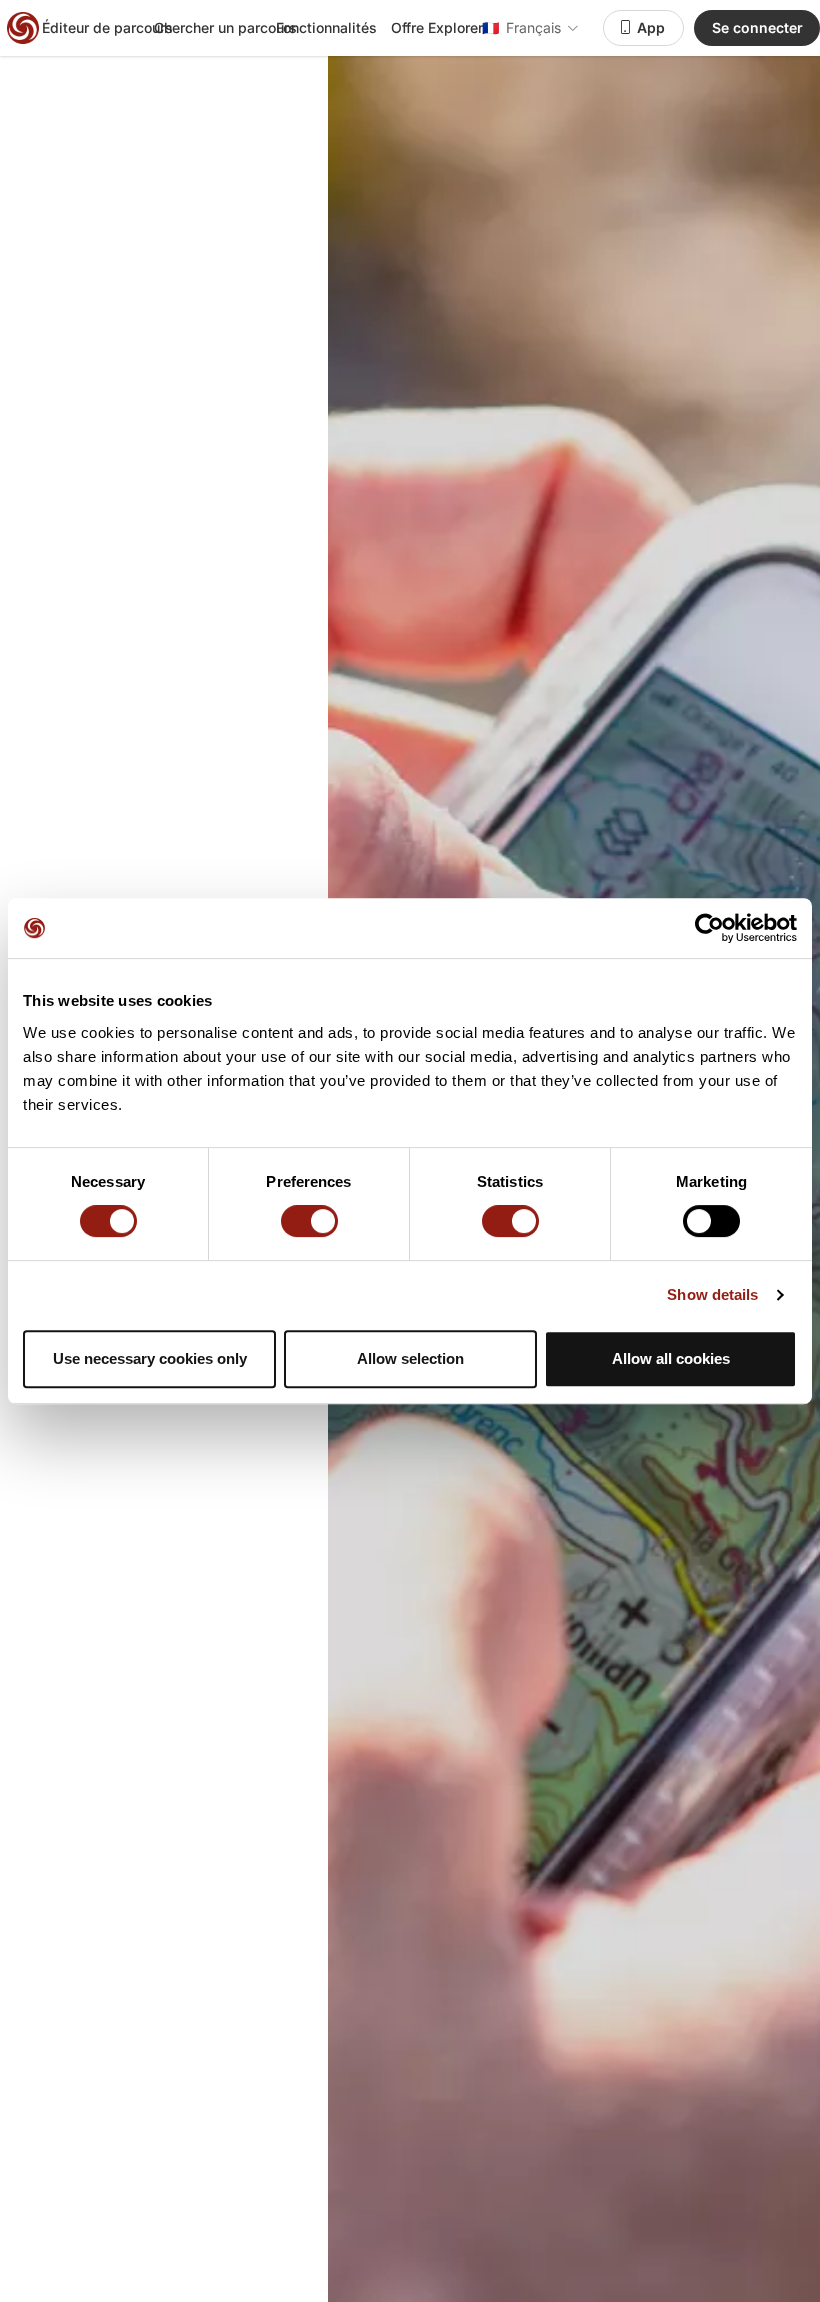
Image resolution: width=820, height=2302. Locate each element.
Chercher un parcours (225, 27)
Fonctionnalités (326, 27)
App (651, 27)
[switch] (309, 1221)
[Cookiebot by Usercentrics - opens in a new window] (709, 928)
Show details (712, 1294)
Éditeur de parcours (107, 27)
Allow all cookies (671, 1358)
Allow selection (410, 1358)
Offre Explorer (437, 27)
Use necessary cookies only (150, 1358)
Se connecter (757, 27)
